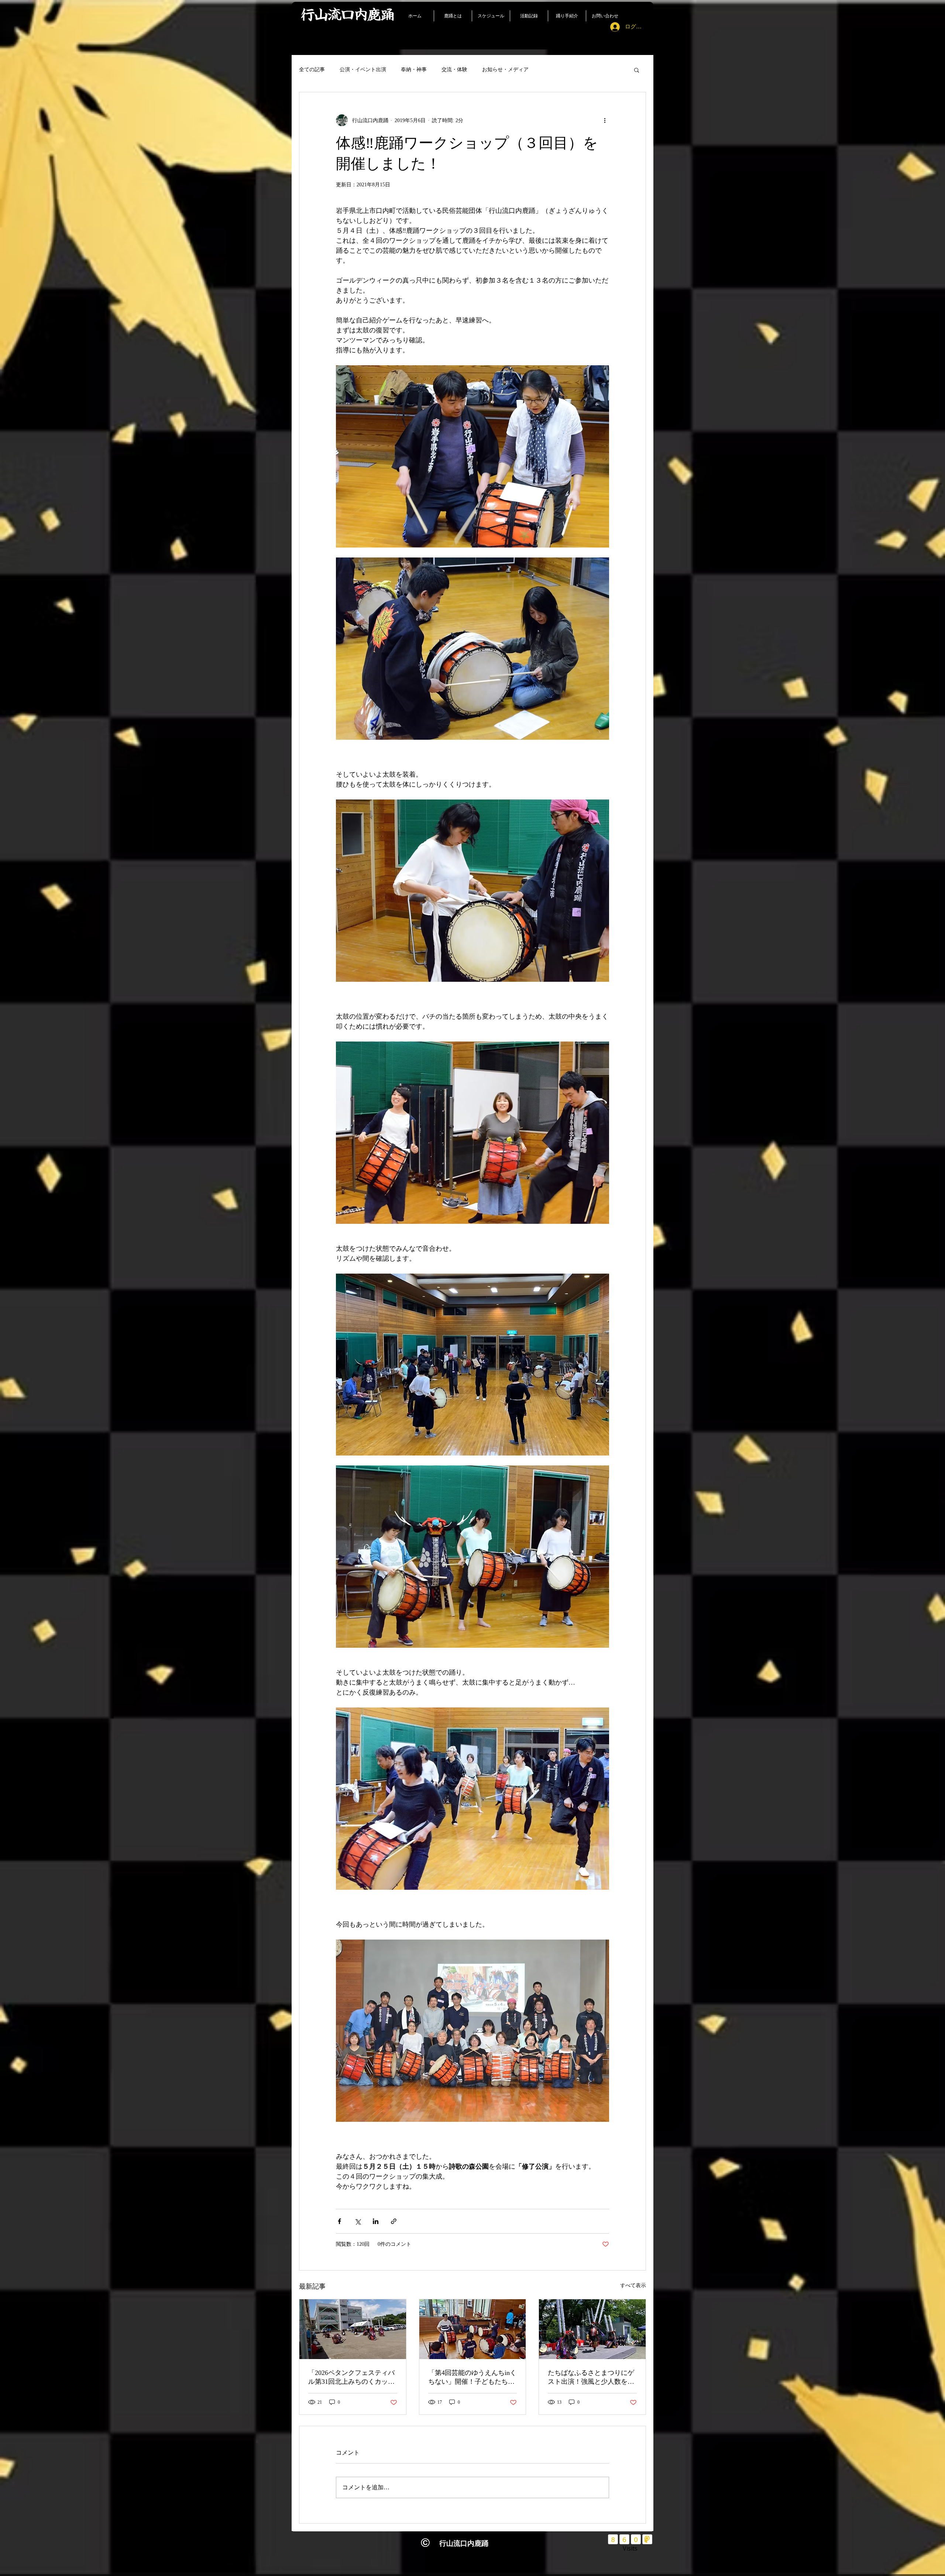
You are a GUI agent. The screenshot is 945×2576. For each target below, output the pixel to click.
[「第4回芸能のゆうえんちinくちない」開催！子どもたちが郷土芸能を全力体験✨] (473, 2329)
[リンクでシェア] (394, 2221)
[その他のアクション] (605, 120)
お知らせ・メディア (505, 70)
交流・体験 (454, 70)
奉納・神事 (414, 70)
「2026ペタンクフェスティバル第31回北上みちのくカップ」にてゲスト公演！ (351, 2378)
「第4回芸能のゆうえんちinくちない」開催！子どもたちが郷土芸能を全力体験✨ (472, 2378)
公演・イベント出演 (363, 70)
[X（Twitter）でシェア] (358, 2221)
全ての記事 (312, 70)
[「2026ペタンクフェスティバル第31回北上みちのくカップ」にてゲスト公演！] (353, 2329)
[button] (637, 70)
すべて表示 (633, 2285)
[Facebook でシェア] (339, 2221)
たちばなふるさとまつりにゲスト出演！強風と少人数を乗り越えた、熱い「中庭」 (591, 2378)
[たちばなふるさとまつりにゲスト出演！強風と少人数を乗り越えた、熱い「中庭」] (592, 2329)
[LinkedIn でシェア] (376, 2221)
